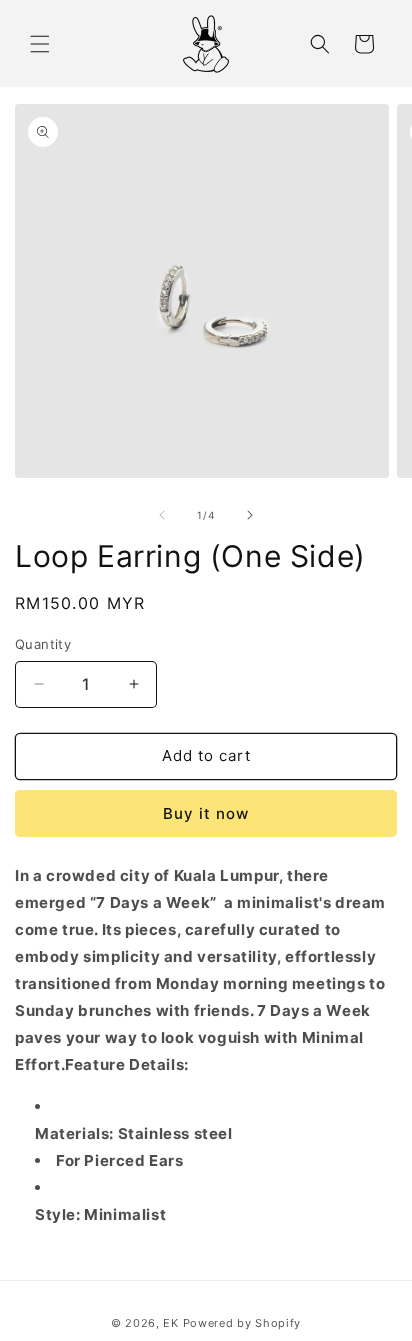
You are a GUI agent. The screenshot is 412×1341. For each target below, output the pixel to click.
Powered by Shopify (242, 1323)
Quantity (43, 644)
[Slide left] (162, 515)
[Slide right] (250, 515)
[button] (40, 44)
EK (170, 1323)
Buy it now (206, 813)
